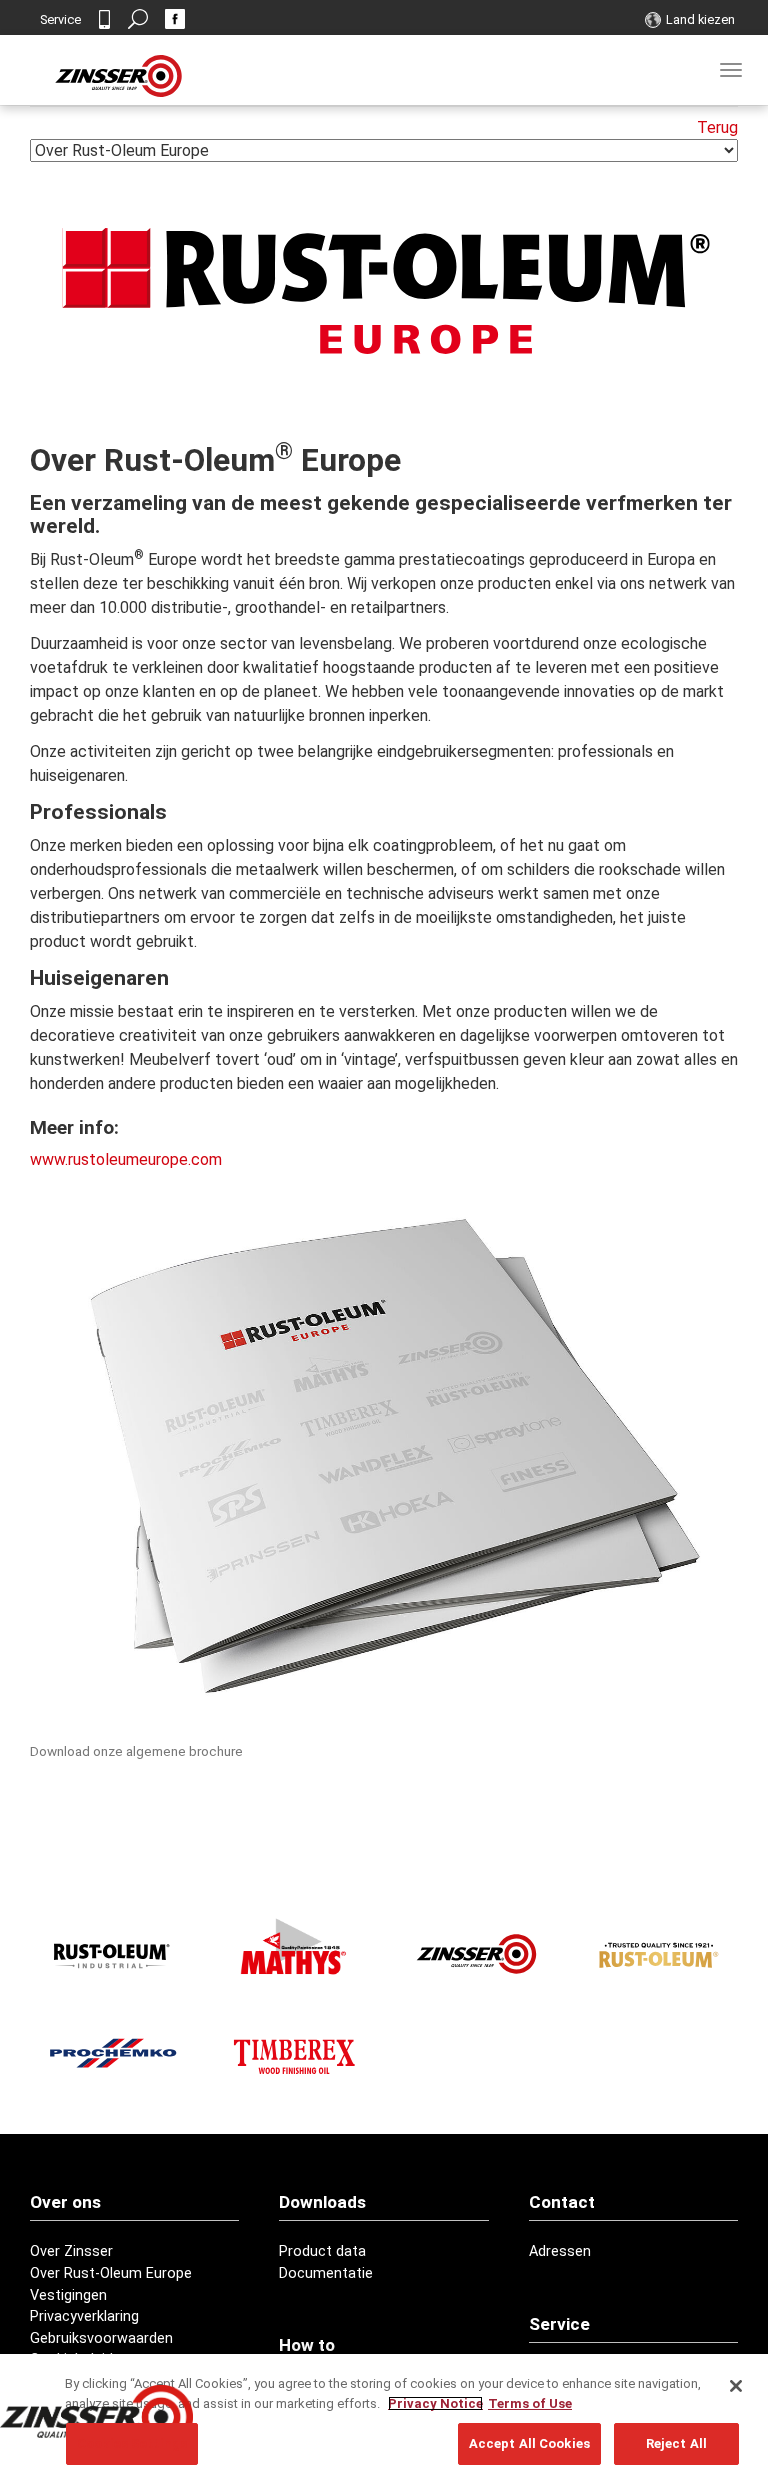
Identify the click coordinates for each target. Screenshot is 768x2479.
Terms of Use (530, 2403)
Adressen (560, 2251)
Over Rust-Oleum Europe (111, 2273)
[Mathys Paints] (293, 1947)
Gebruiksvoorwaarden (101, 2338)
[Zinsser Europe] (474, 1954)
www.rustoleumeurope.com (126, 1159)
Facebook (175, 19)
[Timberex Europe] (293, 2052)
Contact (104, 19)
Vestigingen (68, 2295)
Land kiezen (700, 19)
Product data (322, 2251)
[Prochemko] (112, 2052)
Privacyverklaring (84, 2316)
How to (307, 2345)
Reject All (676, 2443)
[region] (384, 2416)
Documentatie (326, 2273)
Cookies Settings (132, 2443)
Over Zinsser (71, 2251)
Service (60, 19)
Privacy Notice (435, 2403)
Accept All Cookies (529, 2443)
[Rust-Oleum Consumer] (655, 1954)
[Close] (736, 2386)
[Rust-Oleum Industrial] (112, 1954)
